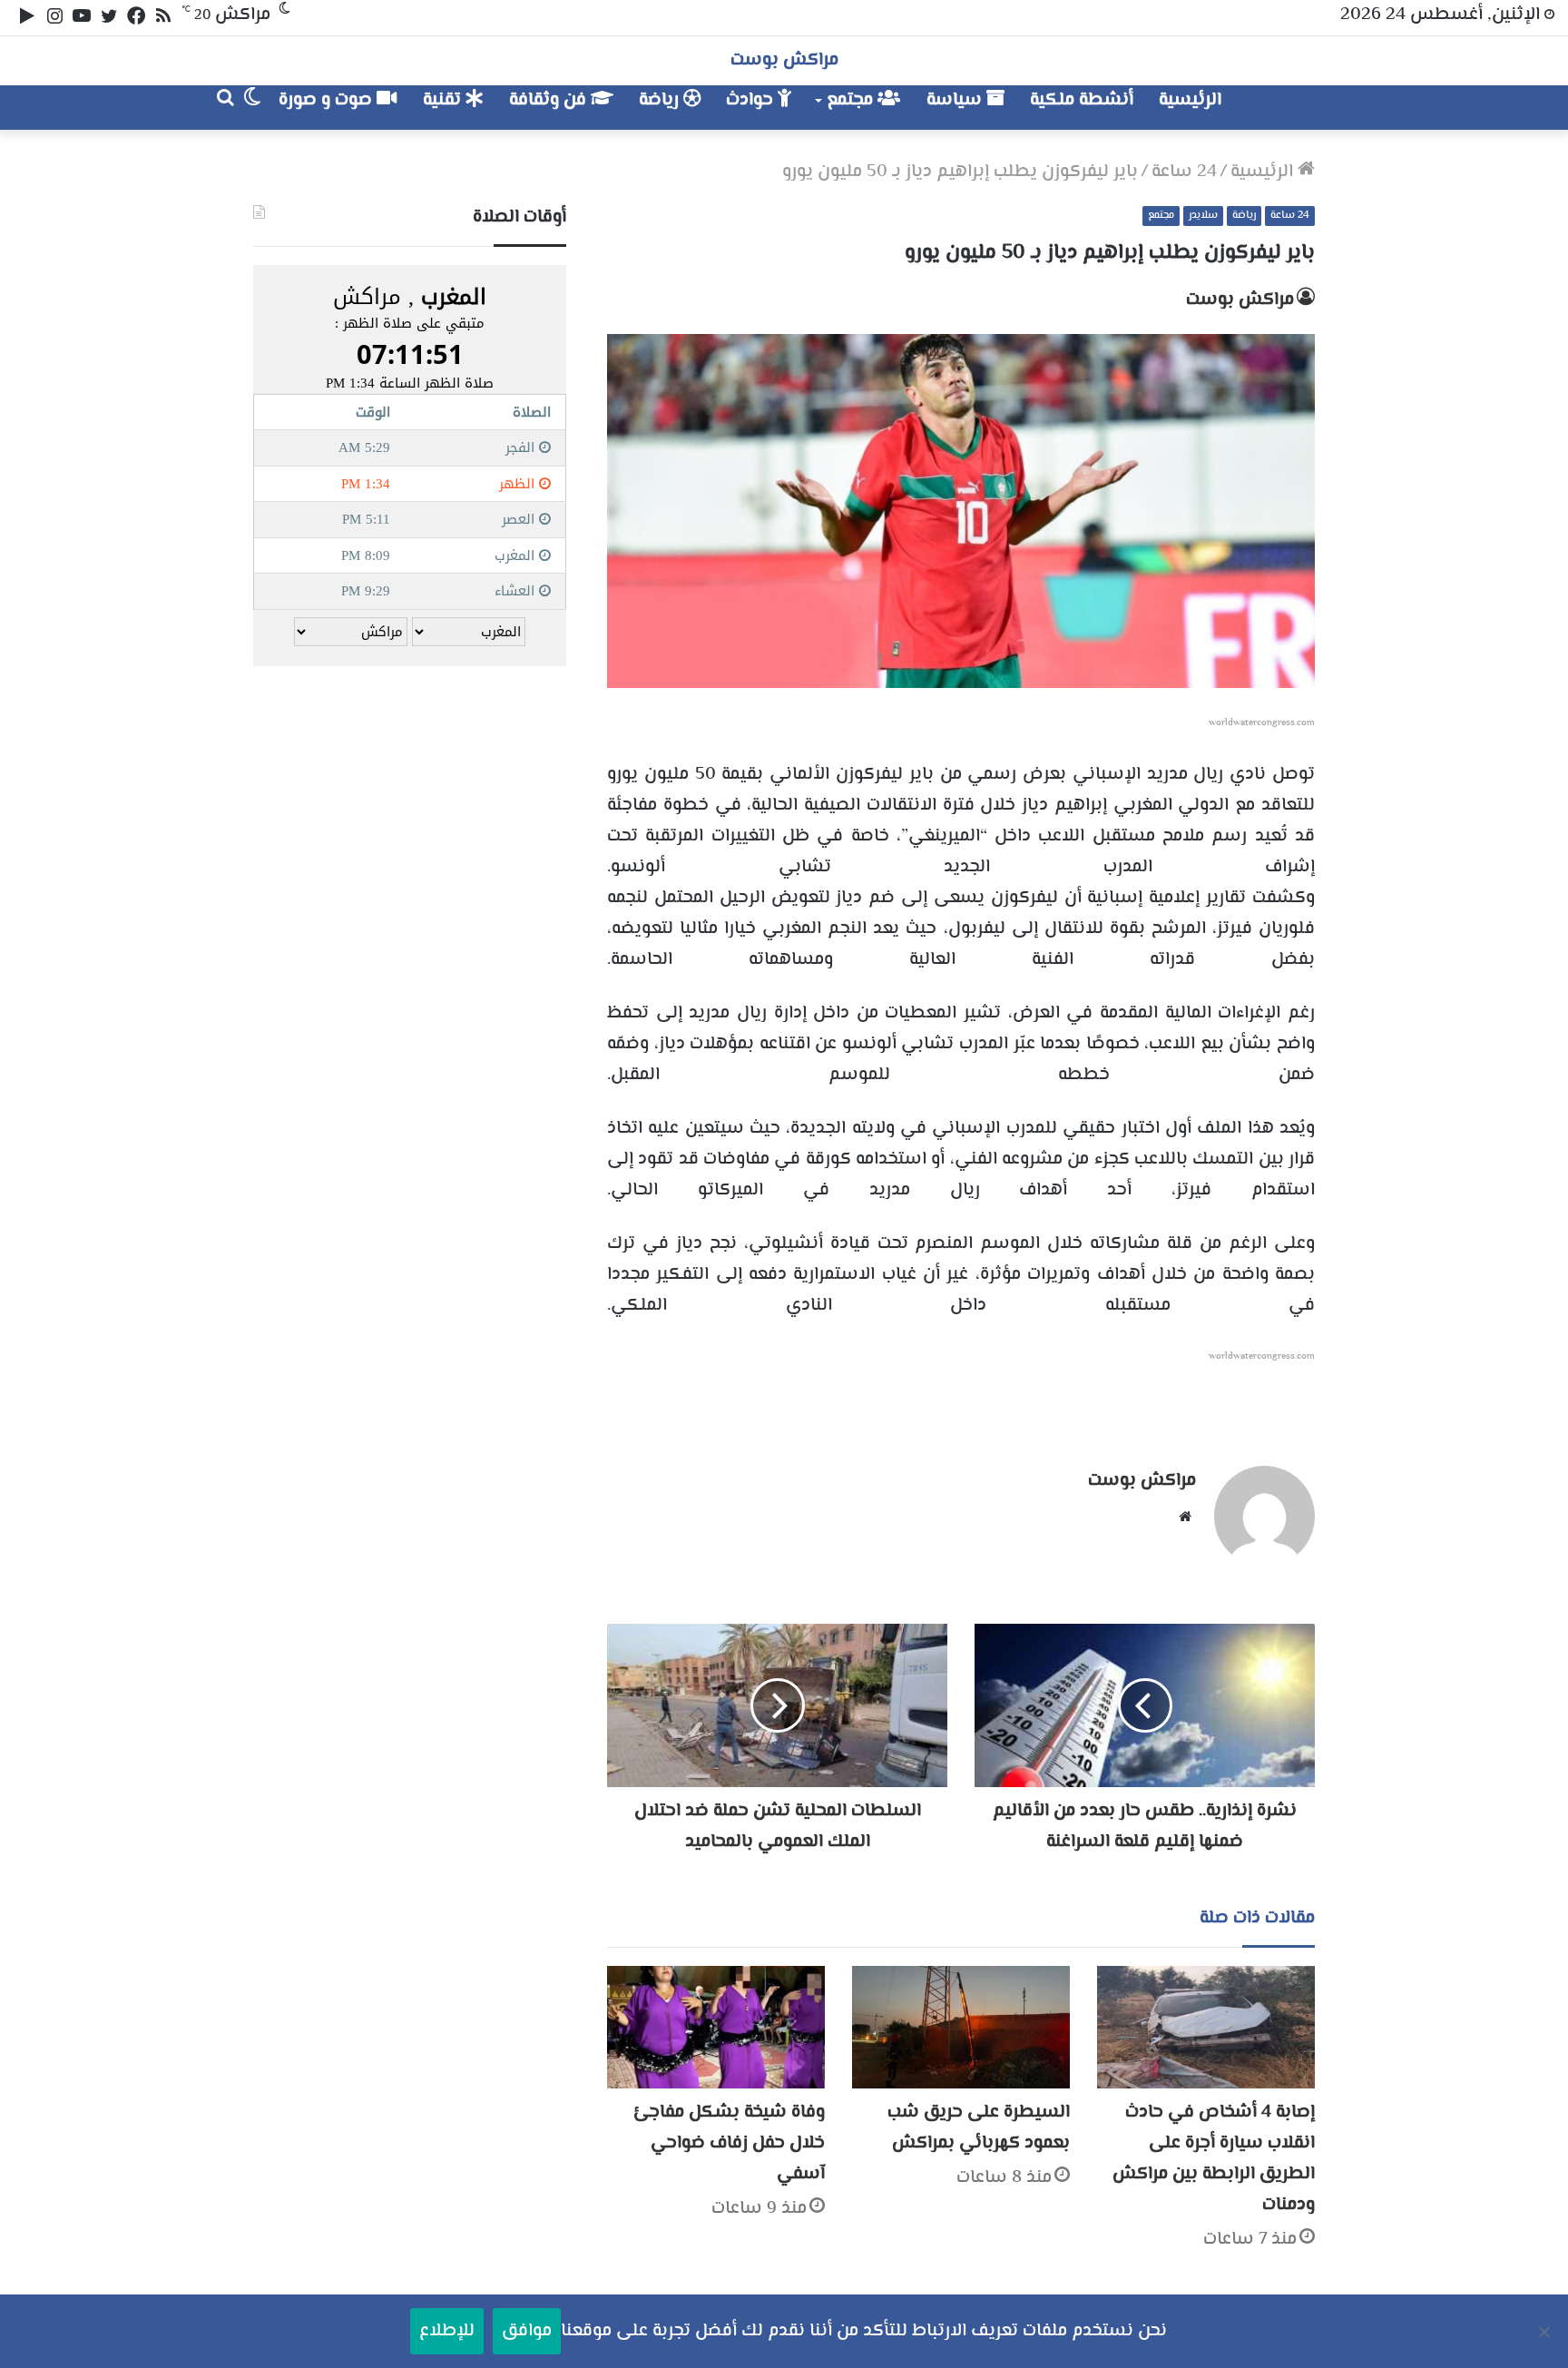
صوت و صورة (328, 100)
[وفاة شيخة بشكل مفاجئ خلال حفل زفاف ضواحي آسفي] (716, 2027)
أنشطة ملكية (1082, 100)
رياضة (661, 100)
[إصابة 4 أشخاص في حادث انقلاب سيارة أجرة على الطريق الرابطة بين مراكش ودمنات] (1206, 2027)
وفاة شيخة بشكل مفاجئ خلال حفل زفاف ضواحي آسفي (729, 2143)
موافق (527, 2331)
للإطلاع (447, 2331)
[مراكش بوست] (1295, 108)
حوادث (752, 100)
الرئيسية (1190, 100)
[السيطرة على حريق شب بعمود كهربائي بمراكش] (961, 2027)
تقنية (444, 100)
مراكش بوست (1240, 300)
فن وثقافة (550, 100)
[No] (1545, 2332)
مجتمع (852, 100)
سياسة (956, 100)
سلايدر (1203, 216)
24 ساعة (1184, 172)
